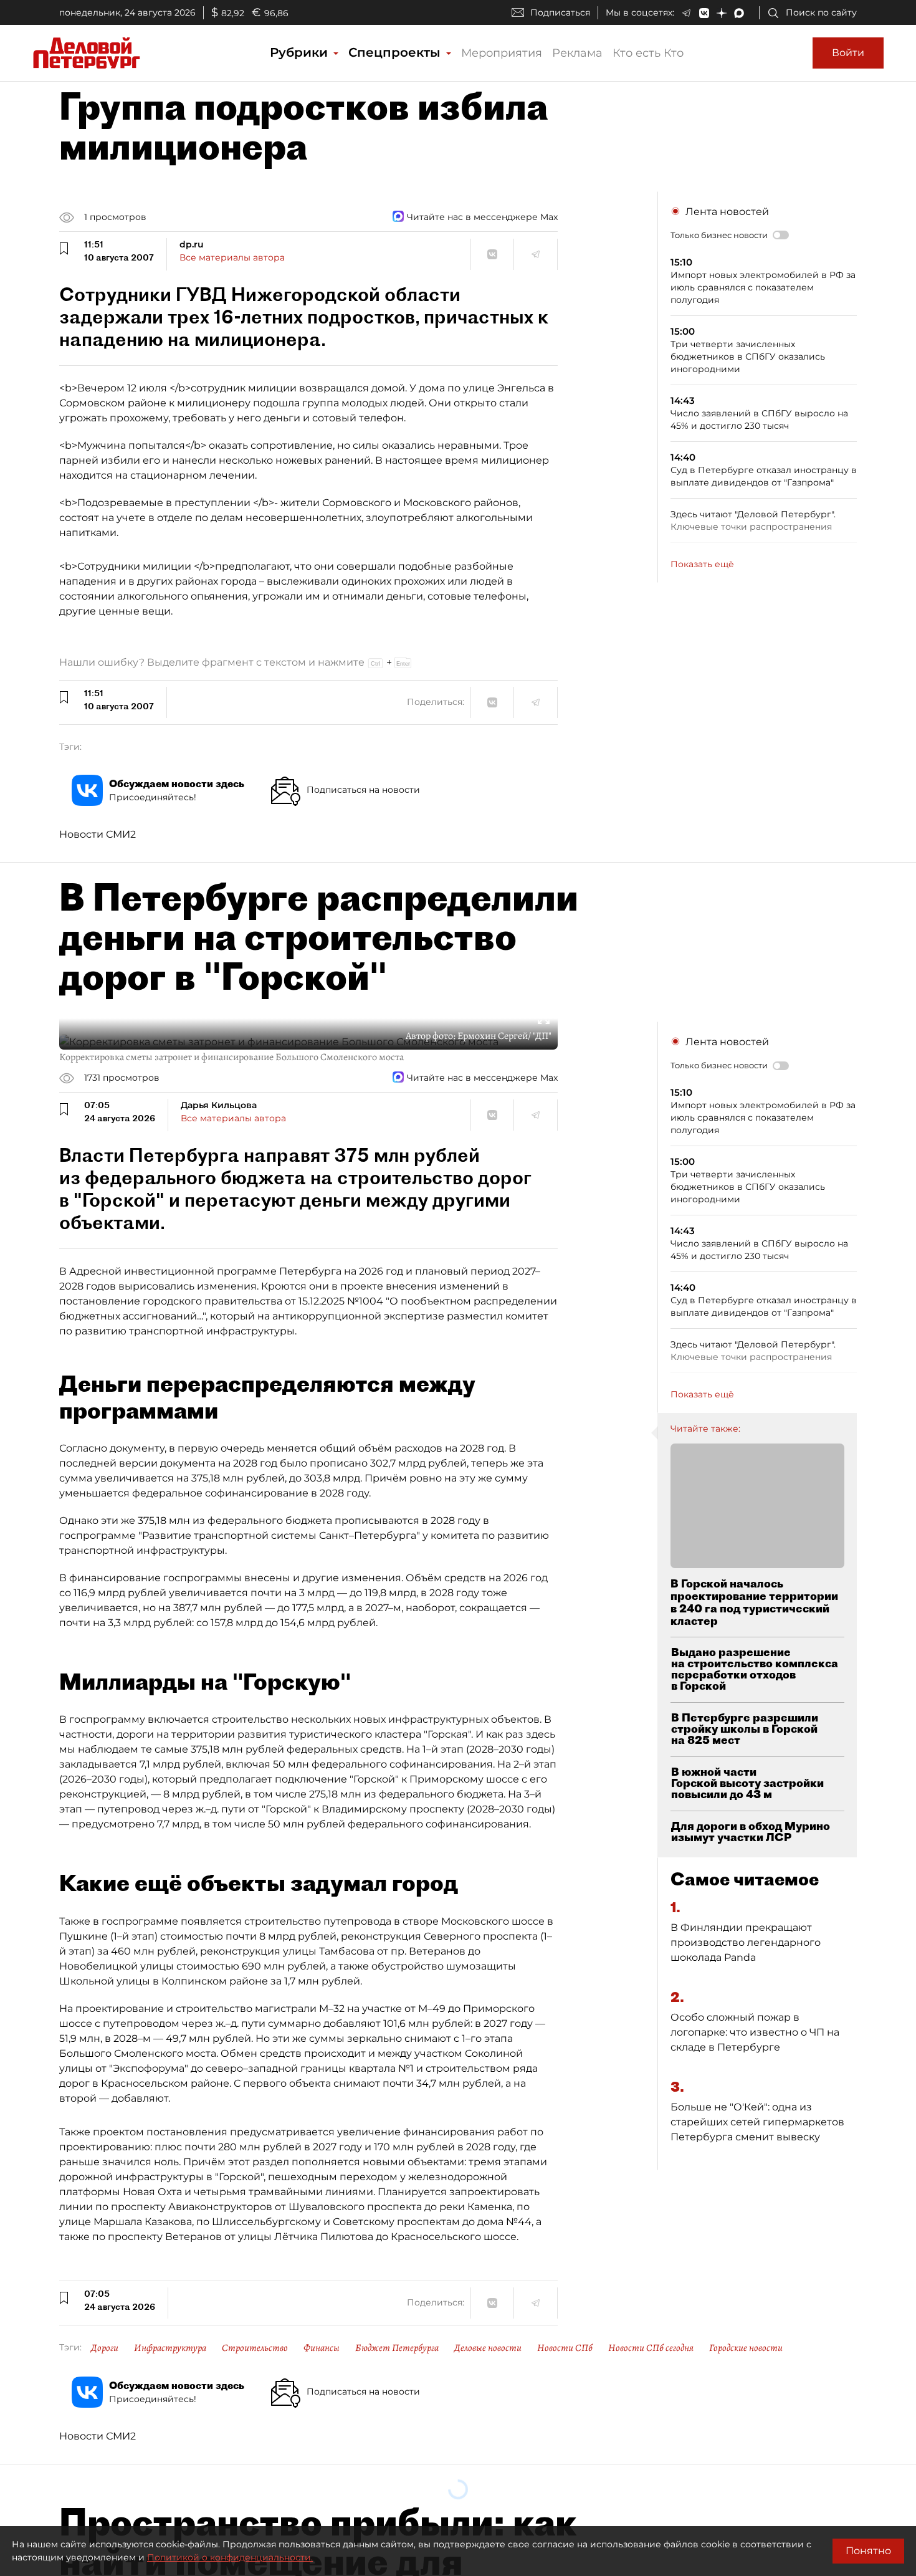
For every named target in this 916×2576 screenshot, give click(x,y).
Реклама (577, 53)
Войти (848, 53)
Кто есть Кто (648, 53)
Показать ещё (702, 564)
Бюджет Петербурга (397, 2348)
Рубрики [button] (301, 52)
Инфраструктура (170, 2348)
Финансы (322, 2348)
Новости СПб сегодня (651, 2348)
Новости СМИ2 (98, 834)
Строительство (255, 2348)
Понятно (868, 2551)
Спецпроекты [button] (396, 52)
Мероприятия (502, 53)
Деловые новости (488, 2348)
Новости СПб (565, 2348)
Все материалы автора (232, 257)
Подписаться (560, 12)
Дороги (105, 2348)
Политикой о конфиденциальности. (230, 2557)
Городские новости (746, 2348)
